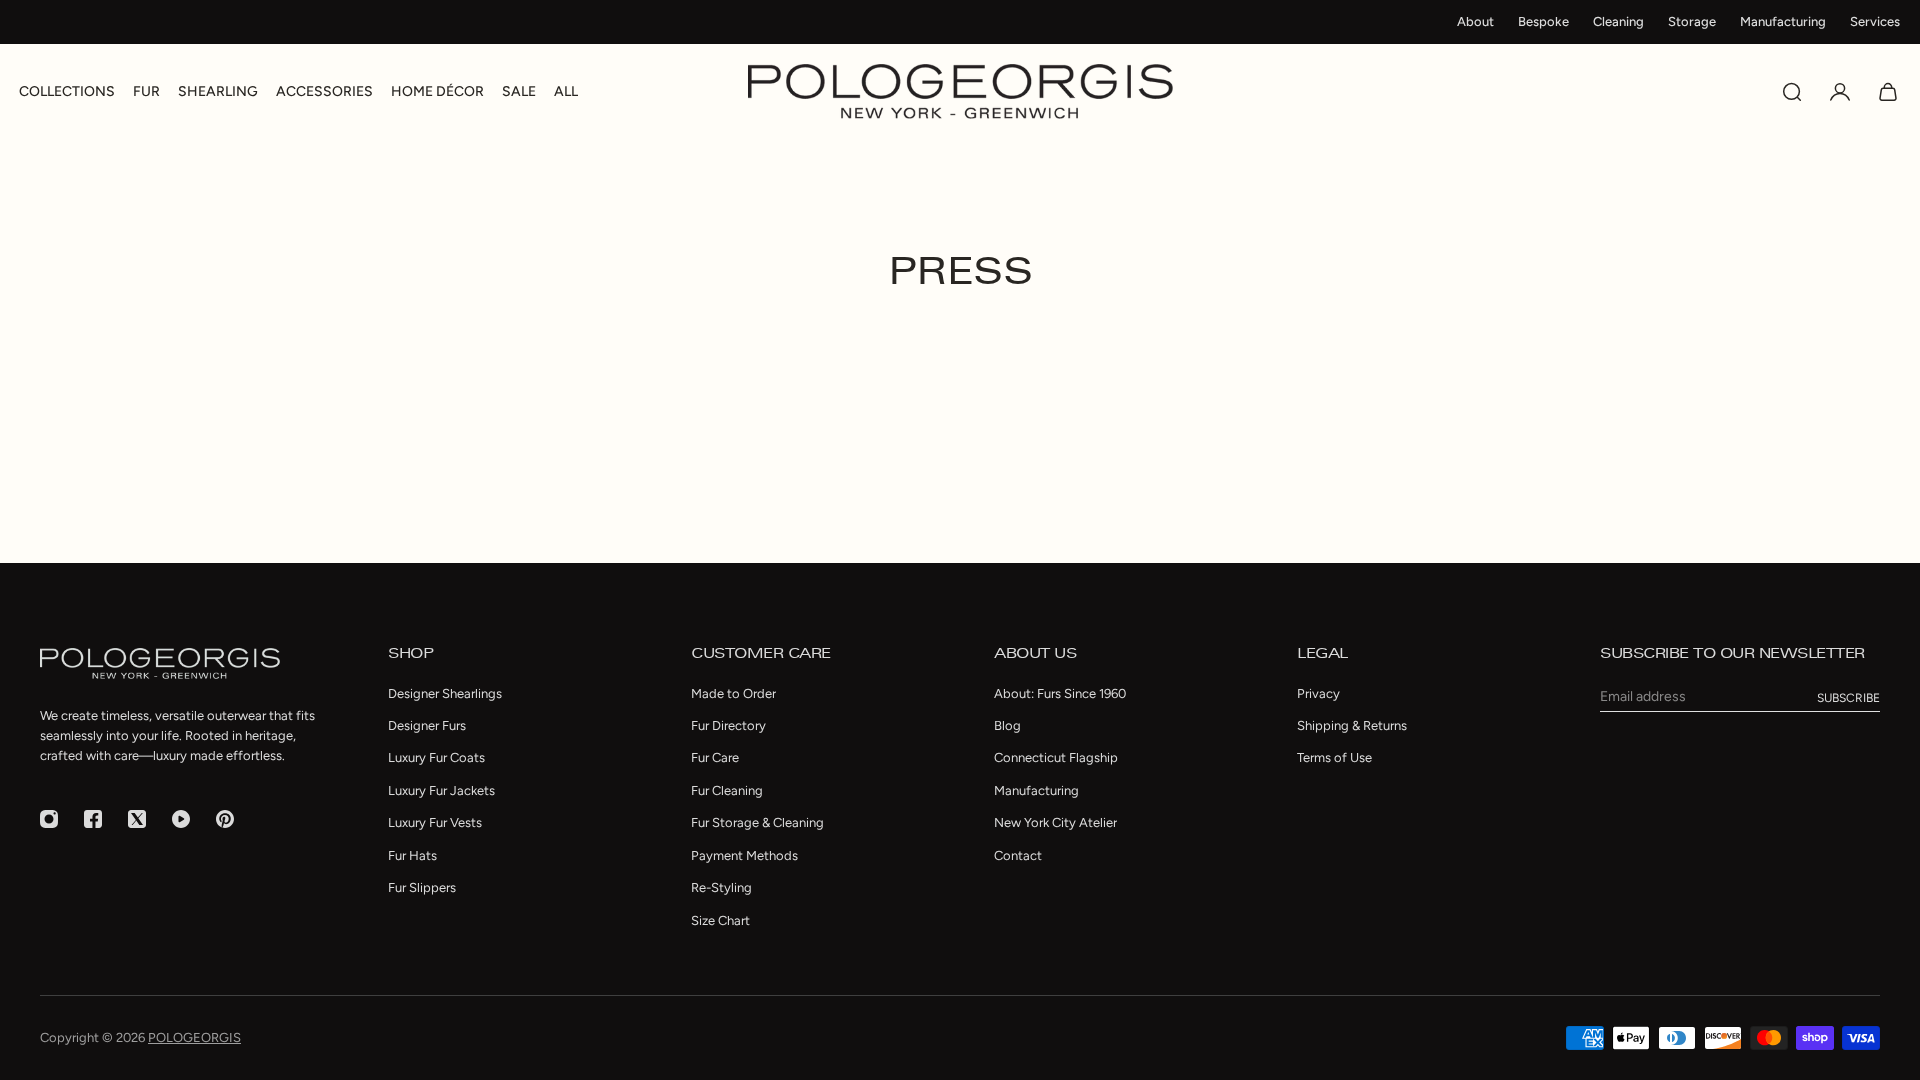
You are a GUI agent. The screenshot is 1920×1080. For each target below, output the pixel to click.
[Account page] (1840, 92)
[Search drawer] (1792, 92)
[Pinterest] (225, 819)
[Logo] (960, 91)
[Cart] (1888, 92)
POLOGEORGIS (194, 1037)
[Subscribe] (1848, 698)
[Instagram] (49, 819)
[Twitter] (137, 819)
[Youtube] (181, 819)
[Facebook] (93, 819)
